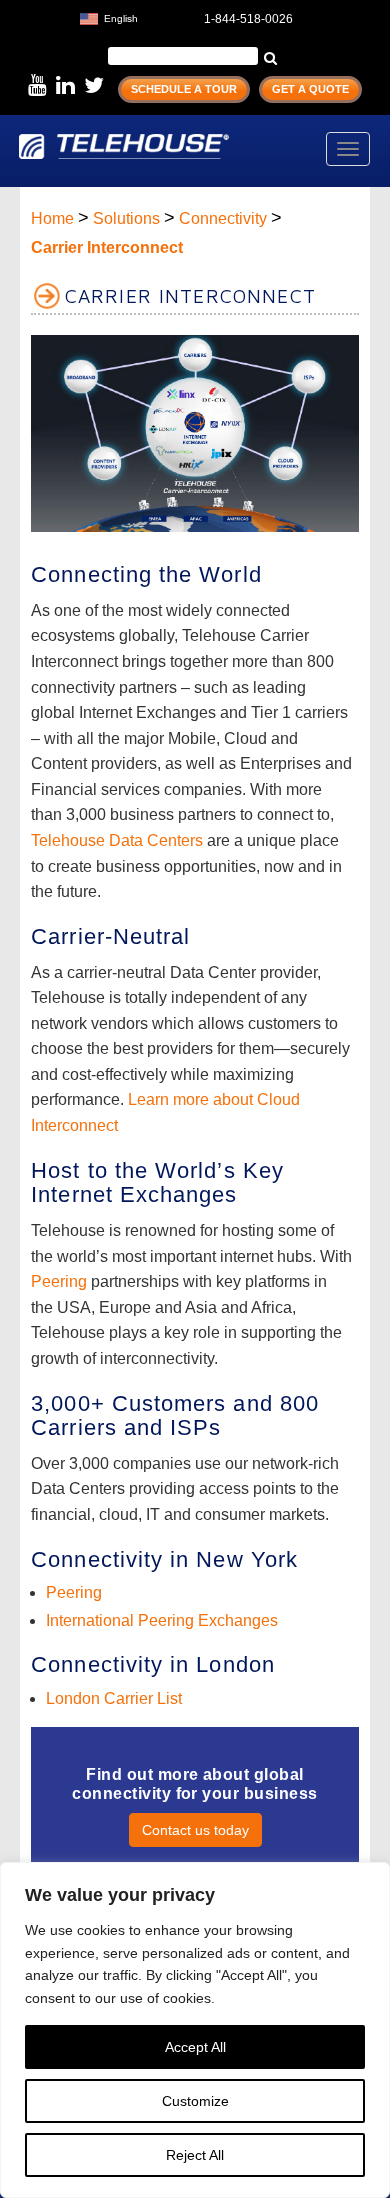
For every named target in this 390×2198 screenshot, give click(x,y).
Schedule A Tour (184, 89)
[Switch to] (158, 16)
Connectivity (223, 218)
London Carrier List (114, 1698)
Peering (59, 1281)
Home (52, 218)
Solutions (126, 218)
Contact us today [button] (195, 1830)
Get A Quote (310, 89)
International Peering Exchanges (162, 1620)
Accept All (195, 2047)
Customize (195, 2101)
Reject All (195, 2155)
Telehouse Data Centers (117, 840)
